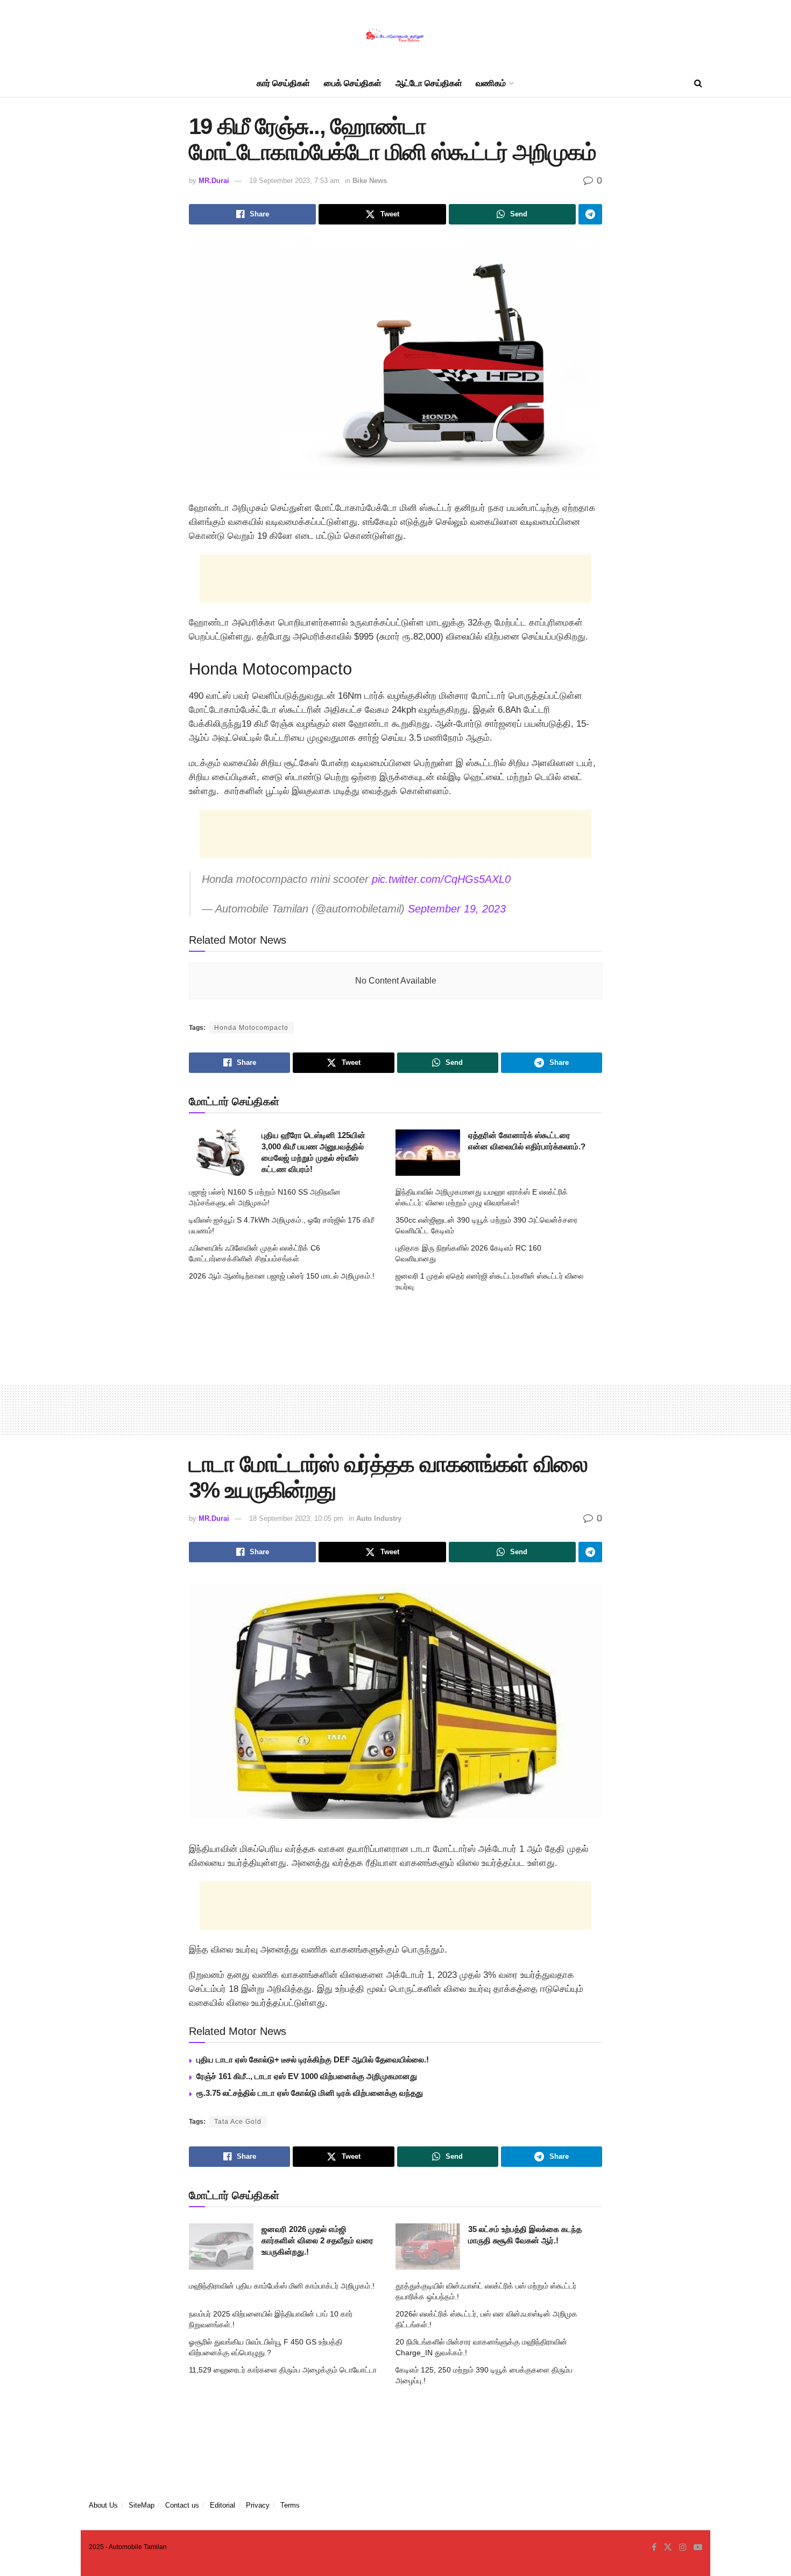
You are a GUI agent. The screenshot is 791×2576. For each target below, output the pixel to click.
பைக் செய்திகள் (353, 83)
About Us (103, 2505)
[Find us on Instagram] (683, 2547)
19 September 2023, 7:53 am (294, 181)
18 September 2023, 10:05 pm (296, 1518)
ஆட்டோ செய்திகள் (429, 83)
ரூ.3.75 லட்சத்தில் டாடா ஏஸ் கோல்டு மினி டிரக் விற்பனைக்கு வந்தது (310, 2093)
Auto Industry (379, 1518)
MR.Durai (214, 181)
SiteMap (142, 2505)
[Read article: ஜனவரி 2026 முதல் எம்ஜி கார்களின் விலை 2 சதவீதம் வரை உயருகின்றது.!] (221, 2247)
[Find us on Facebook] (654, 2547)
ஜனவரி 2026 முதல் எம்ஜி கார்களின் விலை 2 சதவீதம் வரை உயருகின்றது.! (317, 2240)
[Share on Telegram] (590, 214)
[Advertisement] (395, 579)
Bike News (370, 181)
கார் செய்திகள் (283, 83)
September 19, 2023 (457, 909)
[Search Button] (698, 83)
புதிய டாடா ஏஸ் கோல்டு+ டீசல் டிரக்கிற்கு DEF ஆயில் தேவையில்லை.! (313, 2059)
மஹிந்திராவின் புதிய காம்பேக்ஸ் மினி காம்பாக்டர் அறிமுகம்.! (282, 2286)
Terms (290, 2505)
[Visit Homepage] (395, 35)
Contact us (182, 2505)
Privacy (258, 2505)
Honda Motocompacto (251, 1028)
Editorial (223, 2505)
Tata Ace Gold (238, 2122)
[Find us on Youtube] (698, 2547)
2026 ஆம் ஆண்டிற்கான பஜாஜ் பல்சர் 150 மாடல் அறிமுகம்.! (282, 1276)
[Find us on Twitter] (668, 2547)
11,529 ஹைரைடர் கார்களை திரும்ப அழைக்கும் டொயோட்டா (283, 2370)
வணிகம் (491, 83)
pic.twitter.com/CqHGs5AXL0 (441, 879)
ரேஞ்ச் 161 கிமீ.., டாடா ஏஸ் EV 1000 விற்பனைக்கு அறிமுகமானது (307, 2076)
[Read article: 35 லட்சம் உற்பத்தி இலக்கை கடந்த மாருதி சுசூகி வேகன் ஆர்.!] (428, 2247)
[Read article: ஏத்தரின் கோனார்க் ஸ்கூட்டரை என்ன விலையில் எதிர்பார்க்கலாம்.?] (428, 1153)
